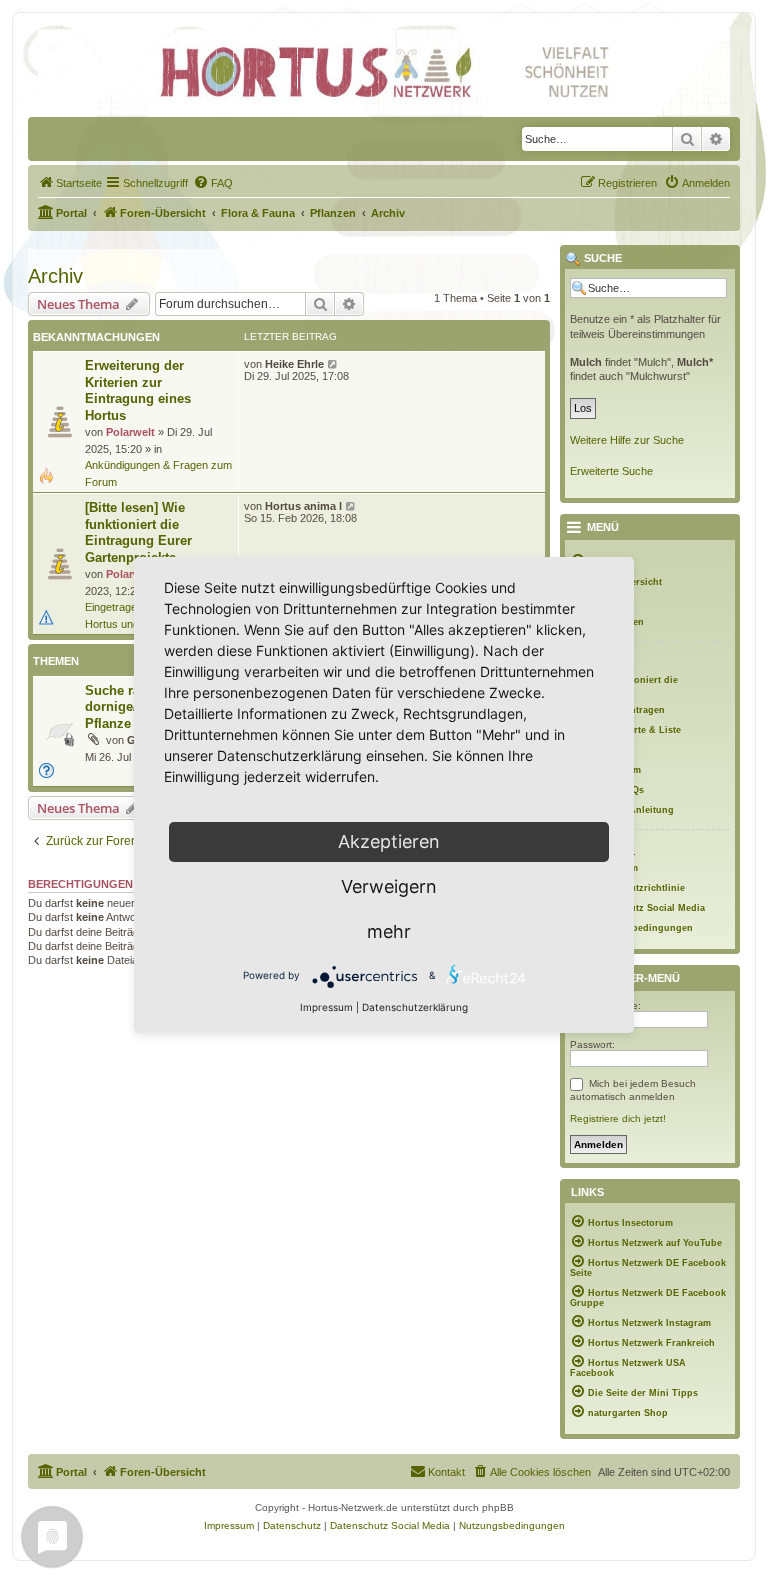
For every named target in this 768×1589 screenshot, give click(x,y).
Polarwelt (130, 432)
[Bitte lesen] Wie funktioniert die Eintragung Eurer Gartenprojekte (138, 532)
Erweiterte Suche (611, 471)
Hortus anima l (303, 506)
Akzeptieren (389, 841)
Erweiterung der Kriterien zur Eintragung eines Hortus (138, 390)
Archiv (55, 276)
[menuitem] (70, 183)
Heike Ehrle (294, 364)
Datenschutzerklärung (415, 1007)
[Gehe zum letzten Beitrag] (333, 364)
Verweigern (389, 886)
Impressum (326, 1007)
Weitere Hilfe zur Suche (627, 440)
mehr (389, 931)
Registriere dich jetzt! (618, 1118)
